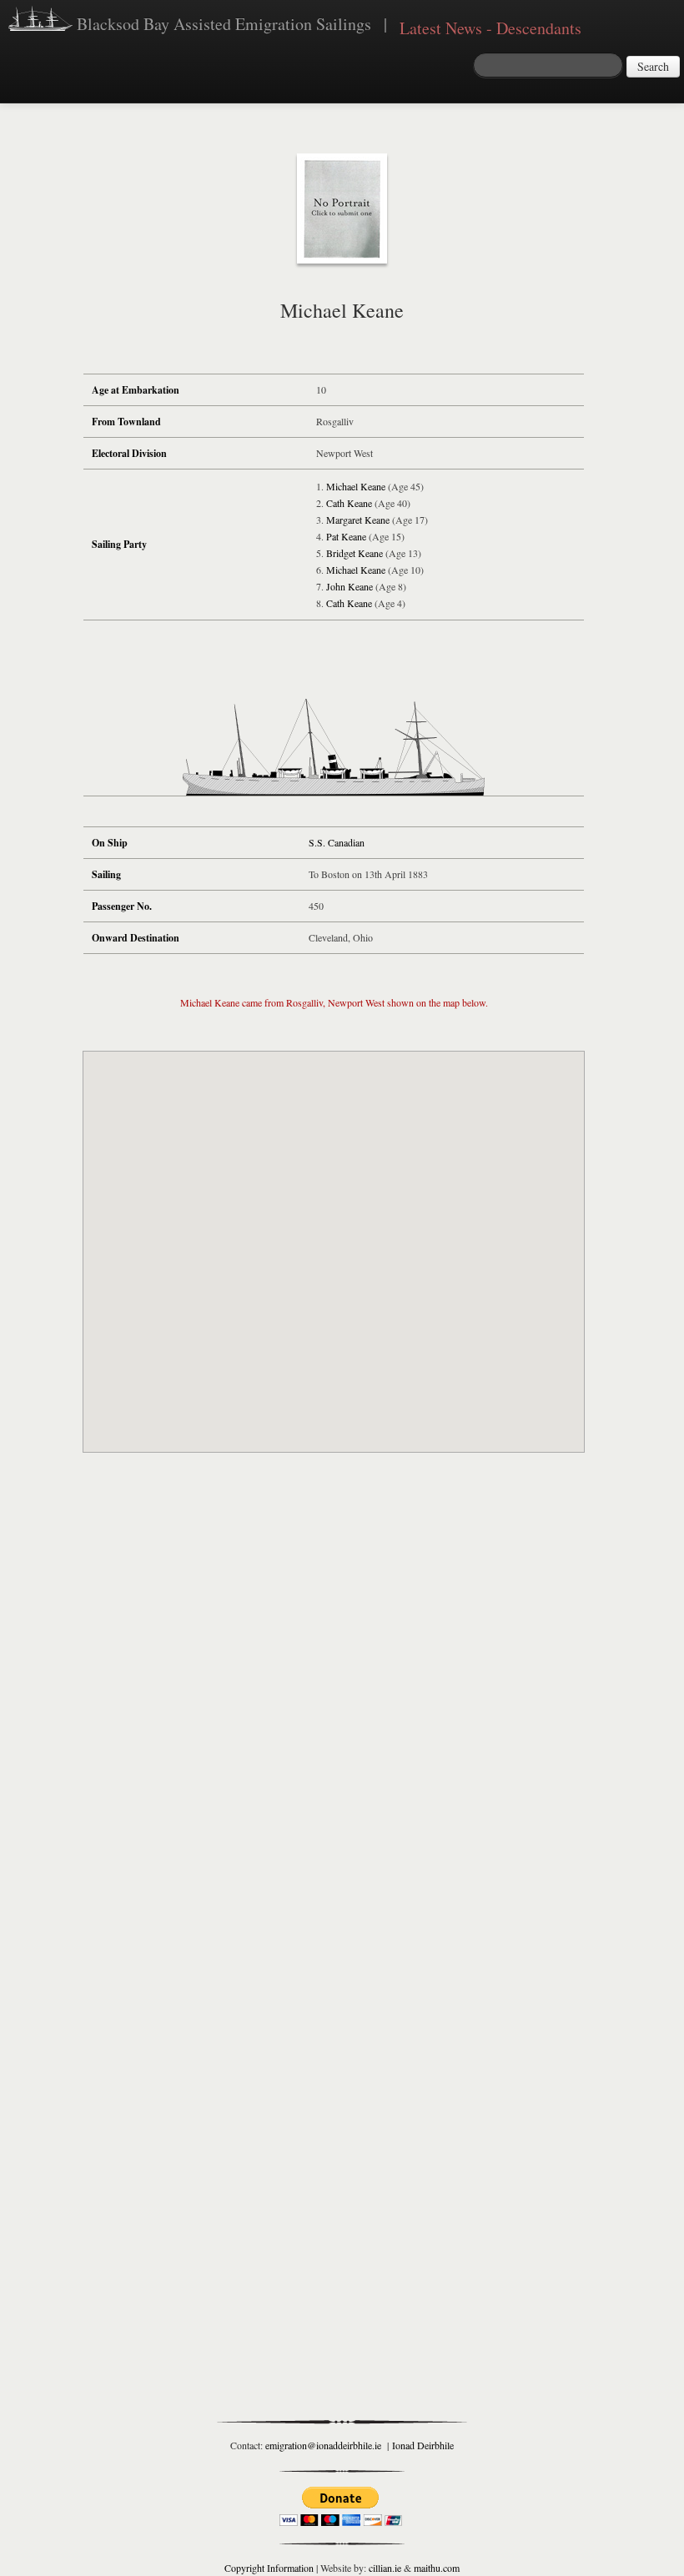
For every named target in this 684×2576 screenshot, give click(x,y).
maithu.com (437, 2568)
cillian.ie (385, 2568)
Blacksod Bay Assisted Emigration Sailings (222, 24)
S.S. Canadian (337, 842)
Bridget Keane (355, 553)
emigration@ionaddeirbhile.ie (323, 2445)
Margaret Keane (358, 520)
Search (653, 66)
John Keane (350, 586)
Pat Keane (346, 536)
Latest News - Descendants (490, 28)
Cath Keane (349, 503)
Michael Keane (356, 486)
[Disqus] (334, 1711)
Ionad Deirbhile (423, 2445)
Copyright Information (269, 2568)
